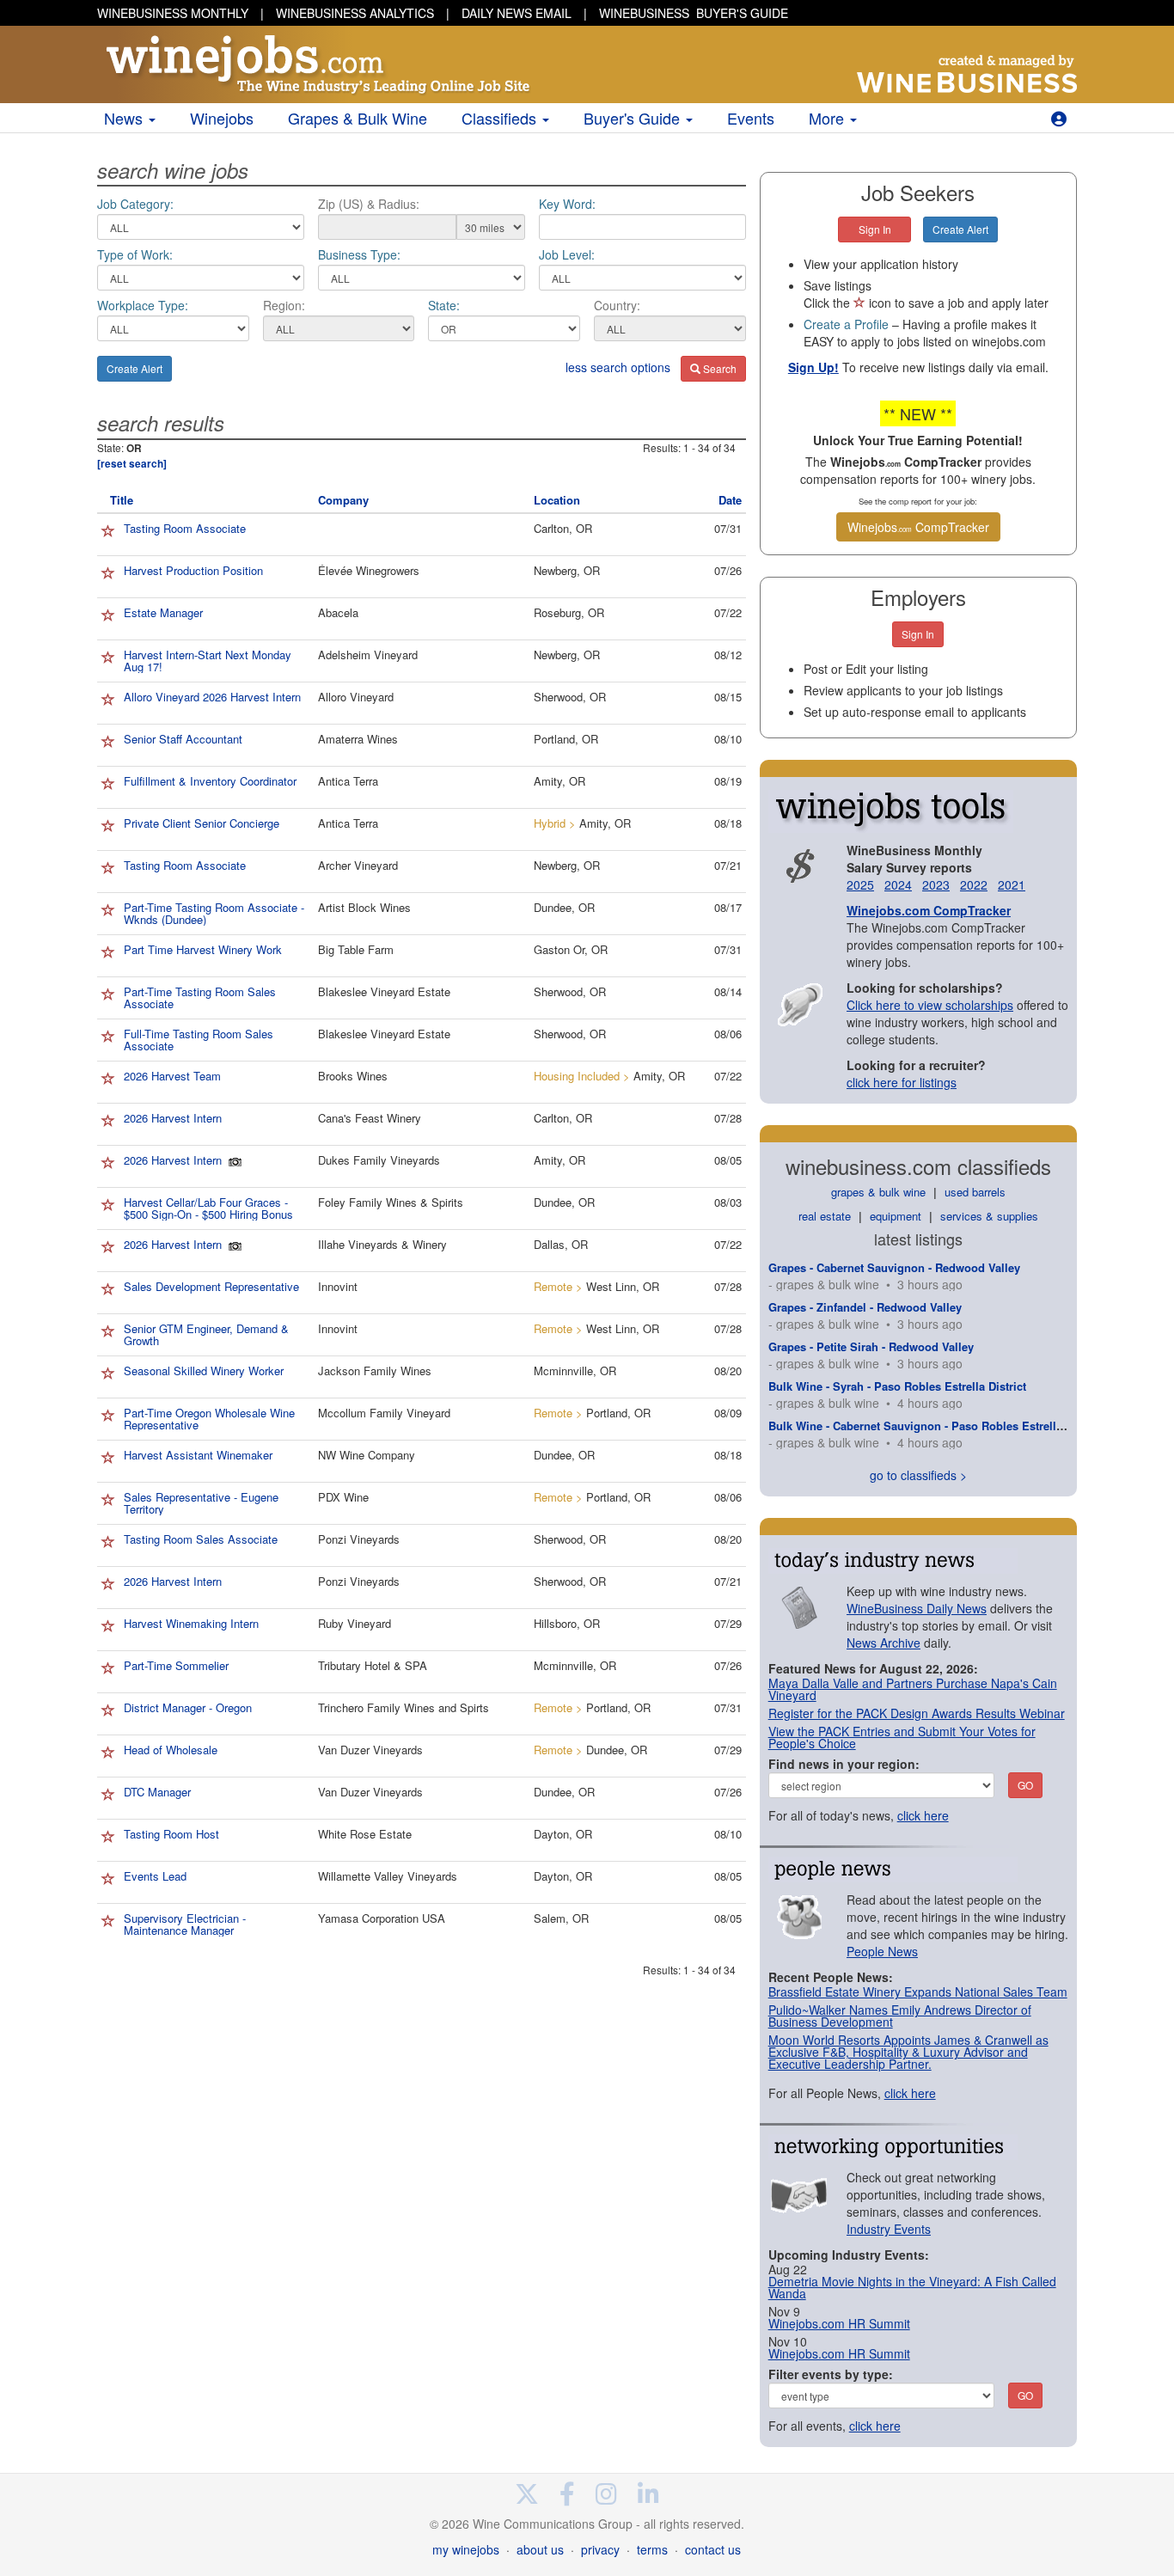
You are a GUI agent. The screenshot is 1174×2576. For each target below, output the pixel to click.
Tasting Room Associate (185, 528)
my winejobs (466, 2549)
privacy (600, 2549)
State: (444, 305)
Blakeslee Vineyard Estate (384, 991)
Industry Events (889, 2229)
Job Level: (567, 254)
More (829, 118)
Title (122, 500)
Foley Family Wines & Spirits (391, 1202)
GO (1025, 1785)
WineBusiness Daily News (917, 1608)
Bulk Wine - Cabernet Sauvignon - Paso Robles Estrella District (936, 1426)
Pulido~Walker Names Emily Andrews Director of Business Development (900, 2016)
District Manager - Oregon (188, 1707)
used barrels (975, 1192)
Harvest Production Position (193, 570)
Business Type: (359, 254)
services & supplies (989, 1216)
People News (882, 1951)
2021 (1012, 884)
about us (540, 2549)
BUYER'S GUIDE (694, 13)
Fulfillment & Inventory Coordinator (210, 781)
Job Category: (135, 204)
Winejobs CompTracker (918, 527)
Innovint (338, 1286)
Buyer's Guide (634, 118)
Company (343, 500)
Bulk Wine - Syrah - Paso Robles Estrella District (897, 1386)
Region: (284, 305)
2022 (974, 884)
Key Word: (567, 204)
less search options (618, 367)
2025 (860, 884)
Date (730, 500)
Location (557, 500)
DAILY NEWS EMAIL (517, 13)
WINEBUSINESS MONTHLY (173, 13)
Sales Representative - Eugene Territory (201, 1503)
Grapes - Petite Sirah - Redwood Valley (871, 1346)
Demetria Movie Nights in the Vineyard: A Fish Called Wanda (912, 2287)
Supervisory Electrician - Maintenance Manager (185, 1924)
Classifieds (501, 118)
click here (923, 1815)
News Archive (884, 1643)
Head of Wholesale (171, 1750)
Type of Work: (135, 254)
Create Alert (135, 368)
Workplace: (143, 305)
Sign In (875, 229)
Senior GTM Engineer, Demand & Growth (206, 1334)
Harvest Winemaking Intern (191, 1623)
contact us (713, 2549)
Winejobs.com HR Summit (839, 2323)
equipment (896, 1216)
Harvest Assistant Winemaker (198, 1455)
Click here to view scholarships (930, 1005)
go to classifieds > (918, 1475)
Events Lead (155, 1876)
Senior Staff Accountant (183, 739)
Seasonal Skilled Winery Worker (204, 1371)
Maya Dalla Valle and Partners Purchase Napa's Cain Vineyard (913, 1689)
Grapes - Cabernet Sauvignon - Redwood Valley (894, 1267)
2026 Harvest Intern (173, 1118)
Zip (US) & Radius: (369, 204)
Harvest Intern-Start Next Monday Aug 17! (208, 661)
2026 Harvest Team (172, 1076)
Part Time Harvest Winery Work (203, 949)
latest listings (918, 1239)
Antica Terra (348, 781)
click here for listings (902, 1082)
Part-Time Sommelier (176, 1665)
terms (652, 2549)
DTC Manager (157, 1792)
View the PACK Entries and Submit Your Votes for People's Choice (902, 1737)
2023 (936, 884)
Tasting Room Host (171, 1834)
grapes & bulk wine (878, 1192)
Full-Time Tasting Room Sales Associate (199, 1040)
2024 (898, 884)
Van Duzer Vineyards (370, 1750)
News (125, 118)
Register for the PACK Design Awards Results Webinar (917, 1713)
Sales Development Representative (211, 1286)
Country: (617, 305)
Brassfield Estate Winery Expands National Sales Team (918, 1992)
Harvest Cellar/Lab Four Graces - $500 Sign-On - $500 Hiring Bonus (208, 1208)
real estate (825, 1216)
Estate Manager (163, 612)
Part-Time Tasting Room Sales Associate (200, 997)
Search (718, 368)
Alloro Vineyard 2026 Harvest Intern (212, 697)
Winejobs (222, 118)
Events (751, 118)
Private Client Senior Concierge (202, 823)
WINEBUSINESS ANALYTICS (355, 13)
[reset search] (132, 464)
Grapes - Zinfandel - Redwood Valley (865, 1307)
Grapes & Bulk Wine (358, 118)
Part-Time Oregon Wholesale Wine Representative (209, 1419)
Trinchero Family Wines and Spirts (404, 1707)
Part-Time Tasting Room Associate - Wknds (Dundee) (214, 913)
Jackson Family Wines (375, 1371)
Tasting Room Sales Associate (201, 1539)
